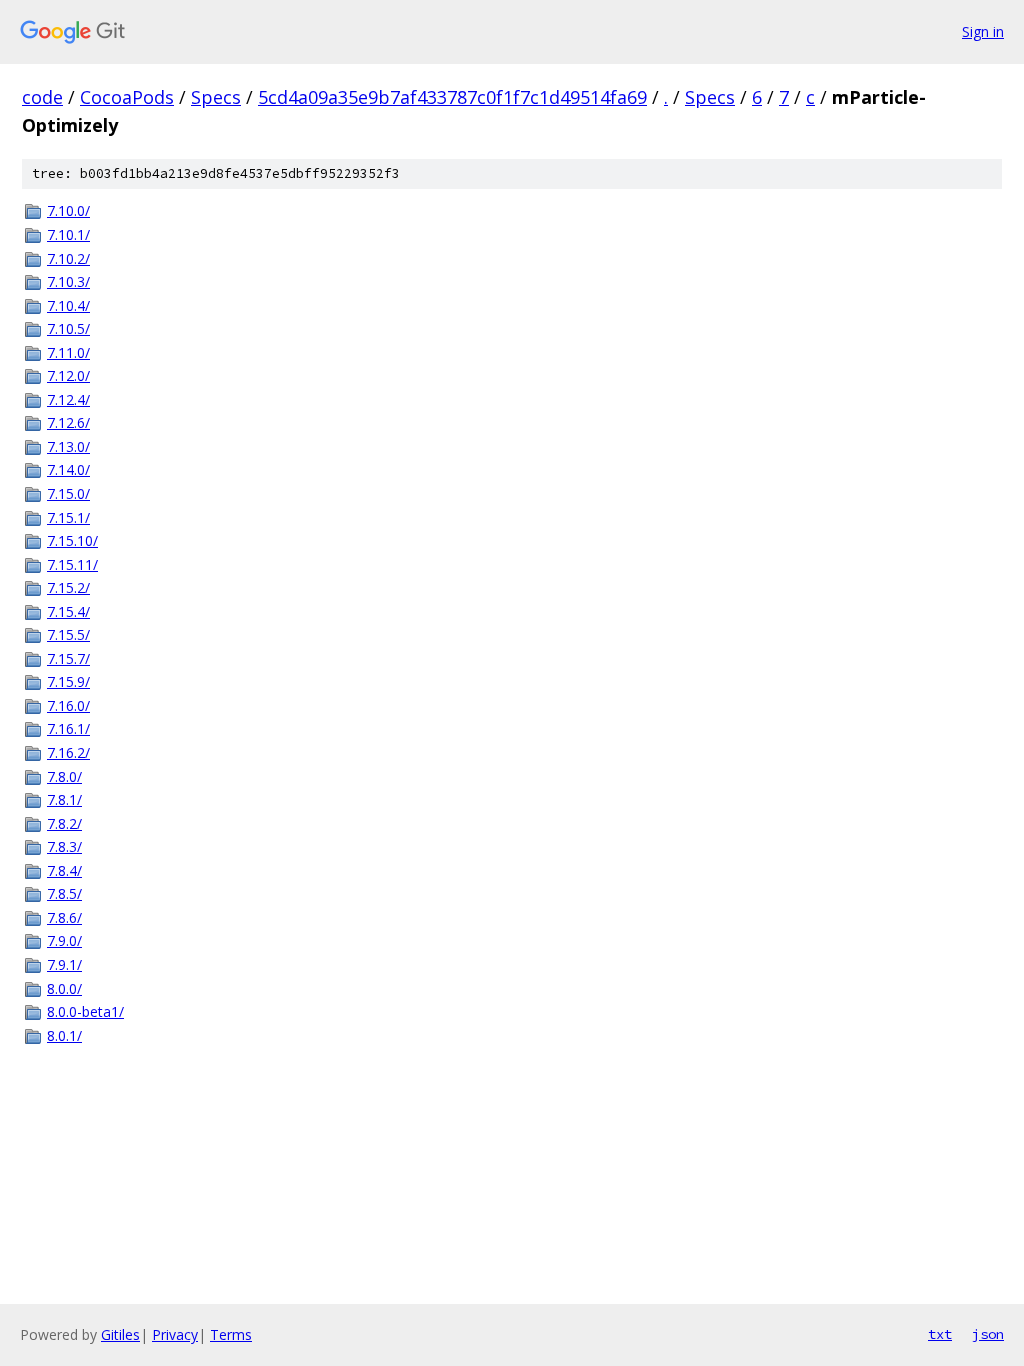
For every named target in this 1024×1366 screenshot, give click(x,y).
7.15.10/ (72, 540)
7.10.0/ (68, 210)
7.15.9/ (68, 681)
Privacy (175, 1334)
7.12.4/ (68, 399)
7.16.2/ (68, 752)
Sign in (983, 31)
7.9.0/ (64, 940)
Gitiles (120, 1334)
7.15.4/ (68, 611)
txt (940, 1334)
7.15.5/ (68, 634)
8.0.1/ (64, 1035)
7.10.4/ (68, 305)
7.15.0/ (68, 493)
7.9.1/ (64, 964)
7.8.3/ (64, 846)
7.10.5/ (68, 328)
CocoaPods (127, 97)
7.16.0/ (68, 705)
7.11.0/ (68, 352)
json (988, 1334)
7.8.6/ (64, 917)
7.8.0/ (64, 776)
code (42, 97)
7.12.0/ (68, 375)
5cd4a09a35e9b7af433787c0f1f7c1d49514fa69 (452, 97)
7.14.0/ (68, 469)
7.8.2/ (64, 823)
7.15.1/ (68, 517)
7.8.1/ (64, 799)
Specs (216, 97)
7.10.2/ (68, 258)
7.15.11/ (72, 564)
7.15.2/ (68, 587)
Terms (231, 1334)
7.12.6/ (68, 422)
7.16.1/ (68, 728)
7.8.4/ (64, 870)
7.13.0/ (68, 446)
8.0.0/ (64, 988)
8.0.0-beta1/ (85, 1011)
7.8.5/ (64, 893)
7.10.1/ (68, 234)
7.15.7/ (68, 658)
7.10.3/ (68, 281)
